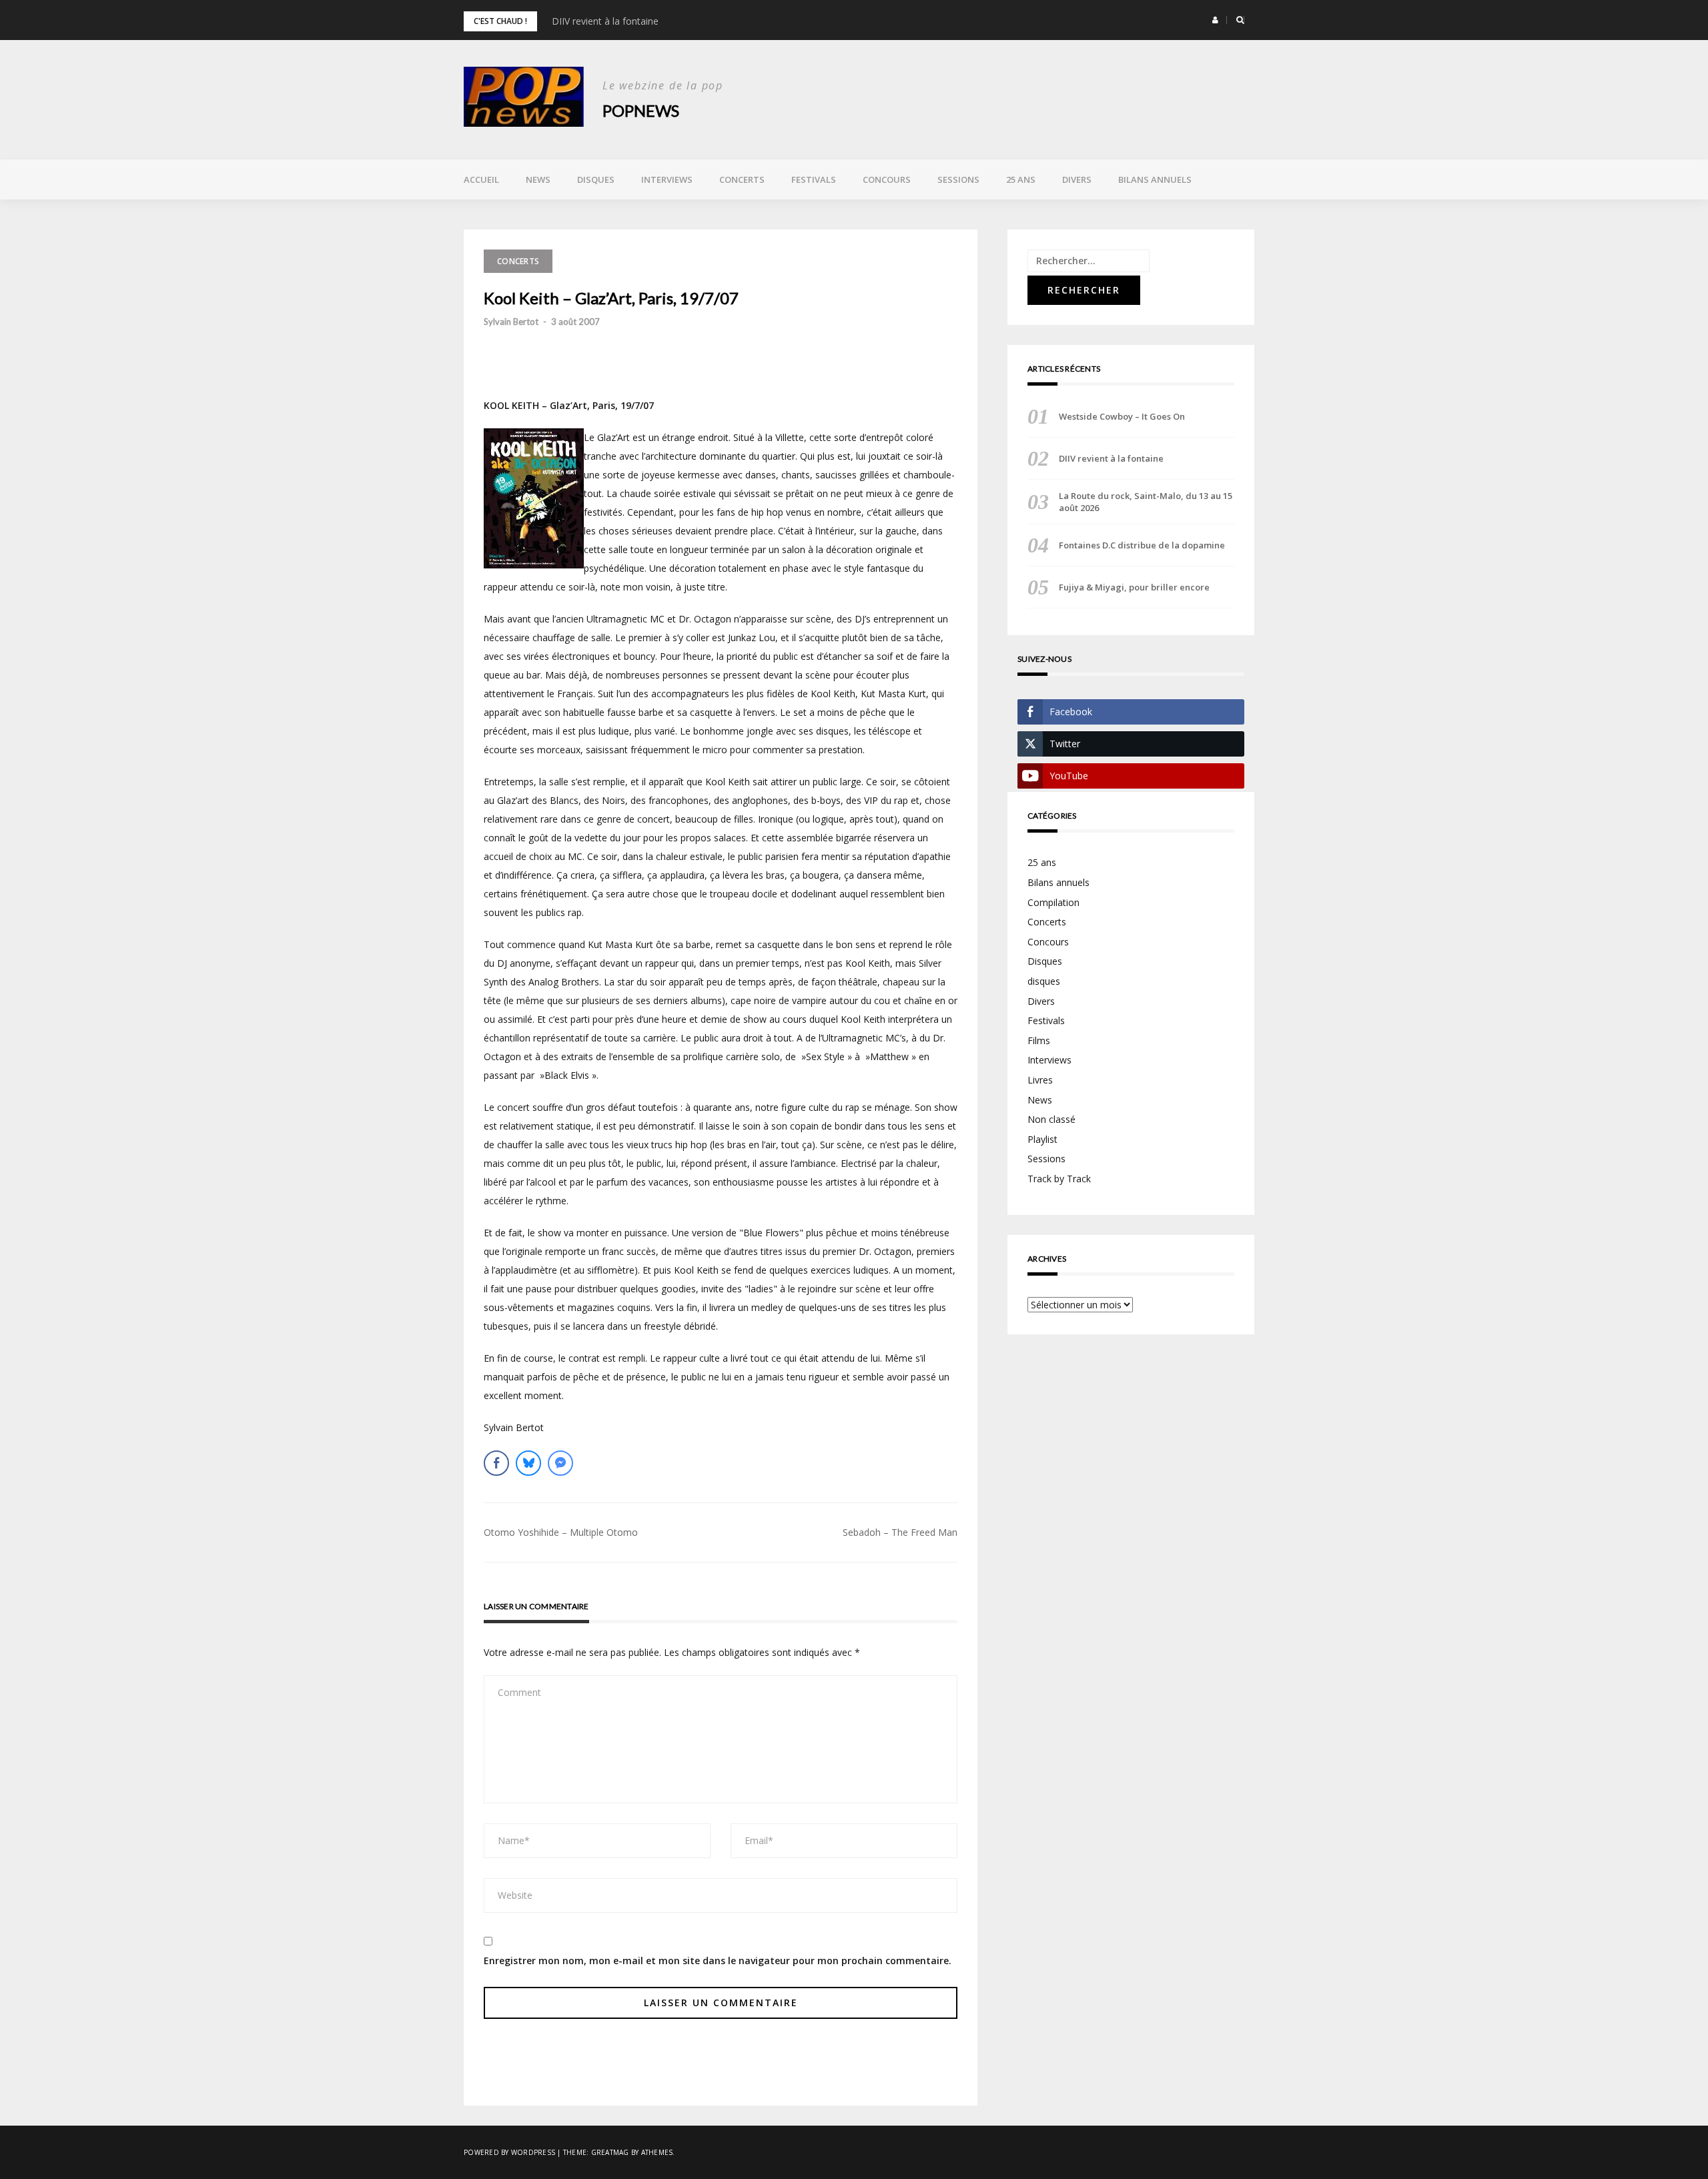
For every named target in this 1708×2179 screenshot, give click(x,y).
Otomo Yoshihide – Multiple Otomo (561, 1532)
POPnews (641, 110)
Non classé (1051, 1119)
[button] (1215, 20)
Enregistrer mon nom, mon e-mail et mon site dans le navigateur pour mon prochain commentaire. (718, 1960)
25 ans (1021, 179)
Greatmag (610, 2152)
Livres (1040, 1080)
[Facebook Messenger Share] (560, 1463)
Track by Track (1059, 1179)
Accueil (481, 179)
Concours (887, 179)
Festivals (814, 179)
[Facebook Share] (496, 1463)
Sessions (958, 179)
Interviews (667, 179)
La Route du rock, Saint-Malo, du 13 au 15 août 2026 (1146, 502)
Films (1039, 1040)
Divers (1077, 179)
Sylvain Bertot (511, 322)
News (538, 179)
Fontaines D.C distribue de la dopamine (1142, 545)
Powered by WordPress (509, 2152)
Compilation (1053, 902)
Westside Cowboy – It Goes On (1122, 416)
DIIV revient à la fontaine (605, 21)
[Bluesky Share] (528, 1463)
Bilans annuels (1155, 179)
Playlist (1042, 1139)
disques (1044, 981)
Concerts (742, 179)
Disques (596, 179)
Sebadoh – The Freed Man (900, 1532)
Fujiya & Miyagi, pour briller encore (1134, 587)
